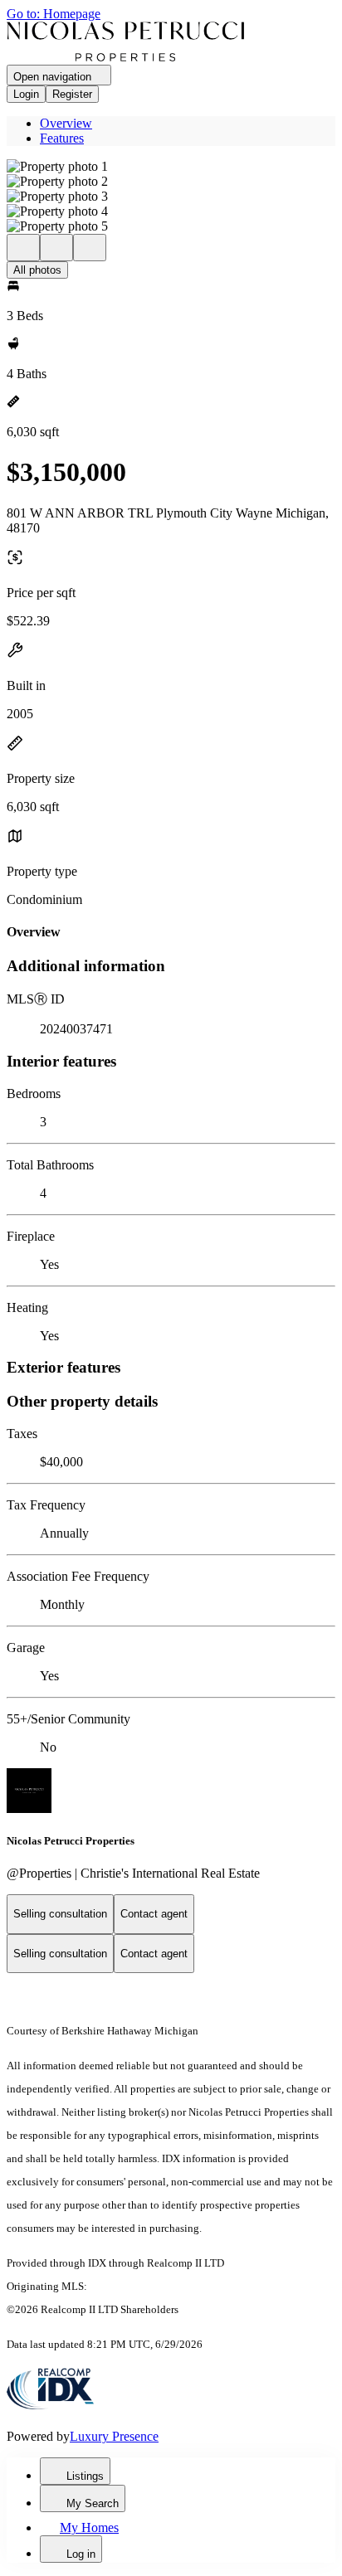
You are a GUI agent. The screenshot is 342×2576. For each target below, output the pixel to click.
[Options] (23, 248)
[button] (171, 167)
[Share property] (90, 248)
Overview (66, 123)
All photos (37, 270)
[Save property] (56, 248)
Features (62, 138)
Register (72, 94)
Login (26, 94)
